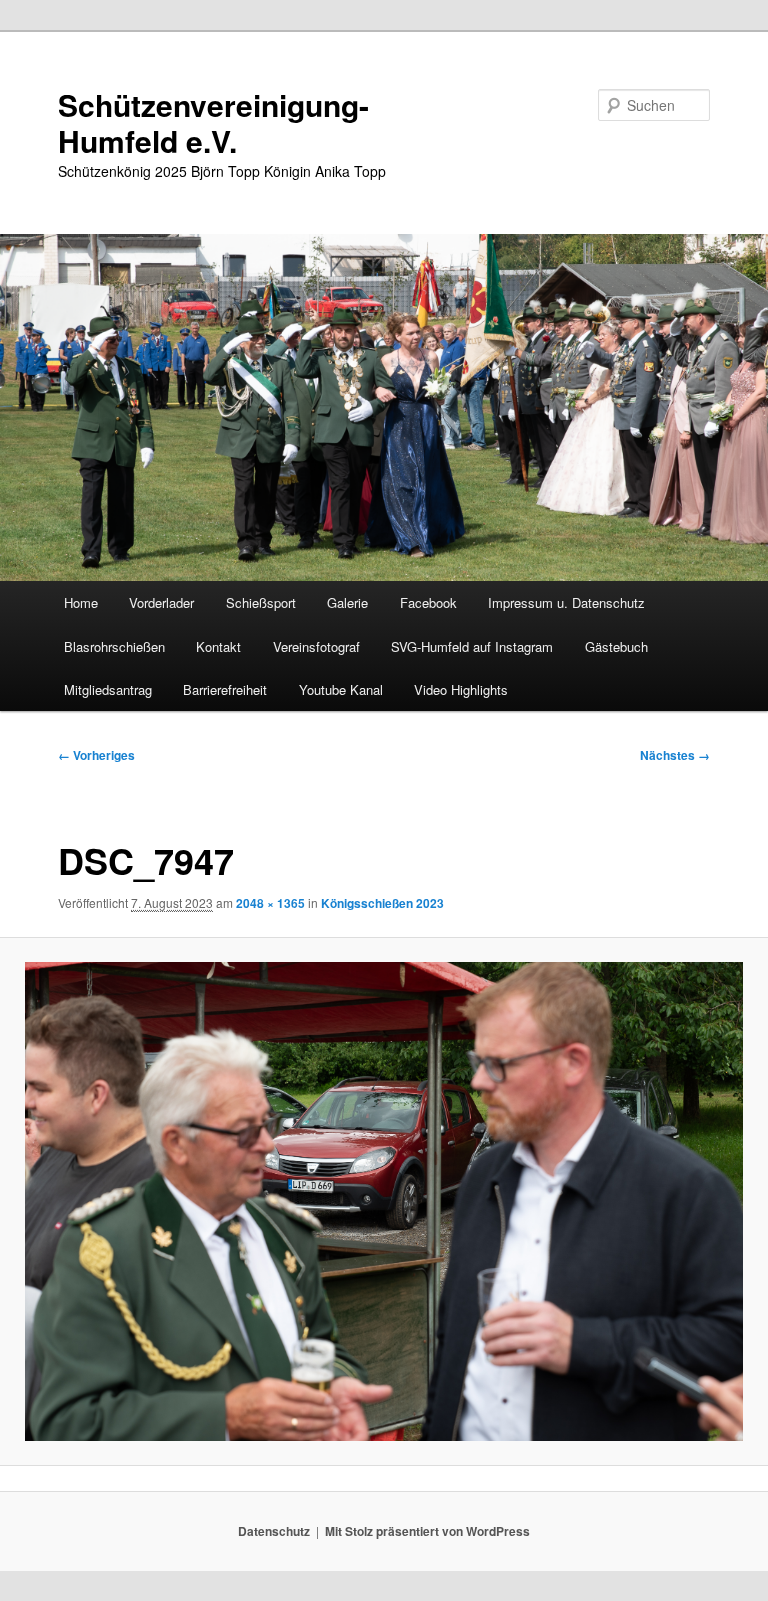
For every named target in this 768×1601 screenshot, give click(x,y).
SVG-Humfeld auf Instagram (472, 646)
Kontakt (218, 646)
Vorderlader (161, 602)
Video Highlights (461, 689)
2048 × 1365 (270, 903)
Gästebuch (616, 646)
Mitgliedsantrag (108, 689)
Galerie (347, 602)
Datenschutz (274, 1531)
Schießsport (261, 602)
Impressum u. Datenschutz (566, 602)
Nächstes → (675, 755)
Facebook (428, 602)
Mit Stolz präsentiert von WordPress (427, 1531)
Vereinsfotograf (316, 646)
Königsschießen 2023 (382, 903)
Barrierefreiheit (225, 689)
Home (81, 602)
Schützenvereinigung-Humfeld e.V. (213, 122)
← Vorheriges (96, 755)
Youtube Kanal (341, 689)
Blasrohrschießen (114, 646)
